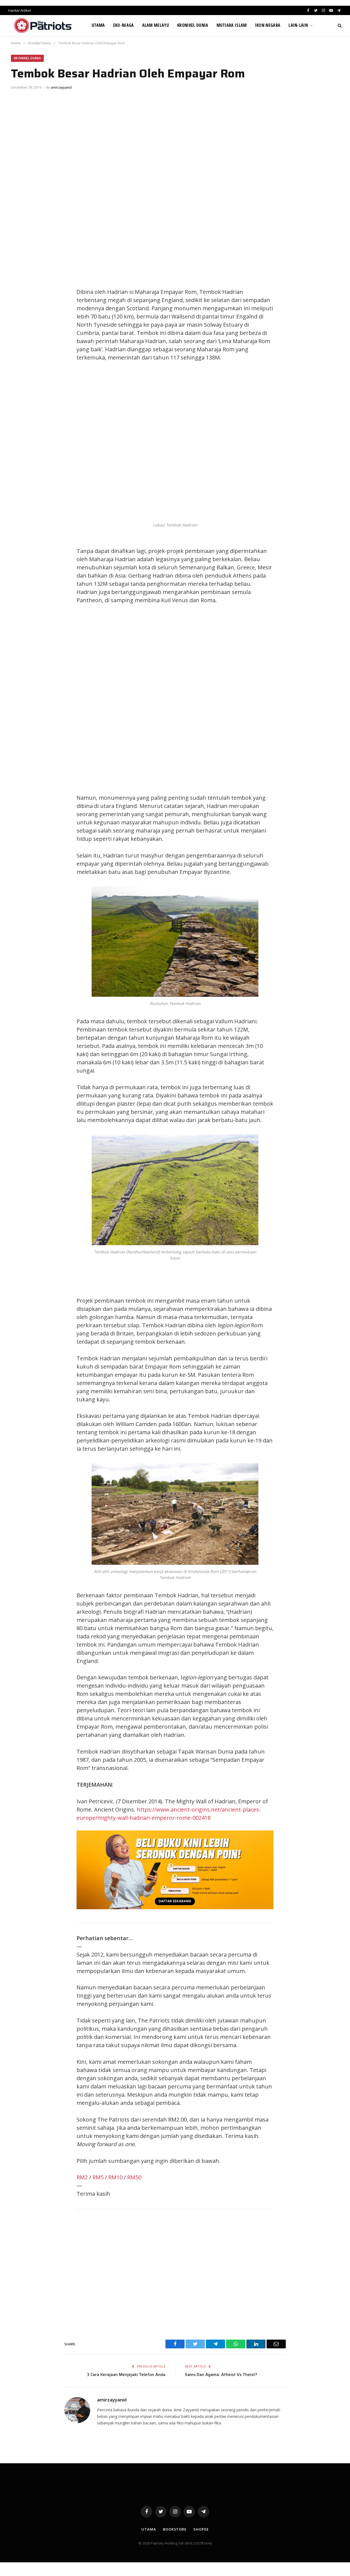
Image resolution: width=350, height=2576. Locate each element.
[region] (227, 699)
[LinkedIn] (21, 306)
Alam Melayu (156, 25)
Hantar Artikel (20, 10)
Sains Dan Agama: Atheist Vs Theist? (221, 2375)
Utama (98, 25)
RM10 (115, 2177)
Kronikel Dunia (193, 25)
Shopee (201, 2529)
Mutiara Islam (232, 25)
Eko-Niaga (124, 25)
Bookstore (175, 2529)
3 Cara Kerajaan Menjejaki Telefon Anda (126, 2375)
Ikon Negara (268, 25)
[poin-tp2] (175, 1907)
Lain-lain (298, 25)
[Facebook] (21, 281)
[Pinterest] (21, 318)
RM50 (134, 2177)
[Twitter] (21, 293)
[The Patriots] (43, 25)
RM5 (98, 2177)
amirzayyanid (61, 87)
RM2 (82, 2177)
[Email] (21, 330)
